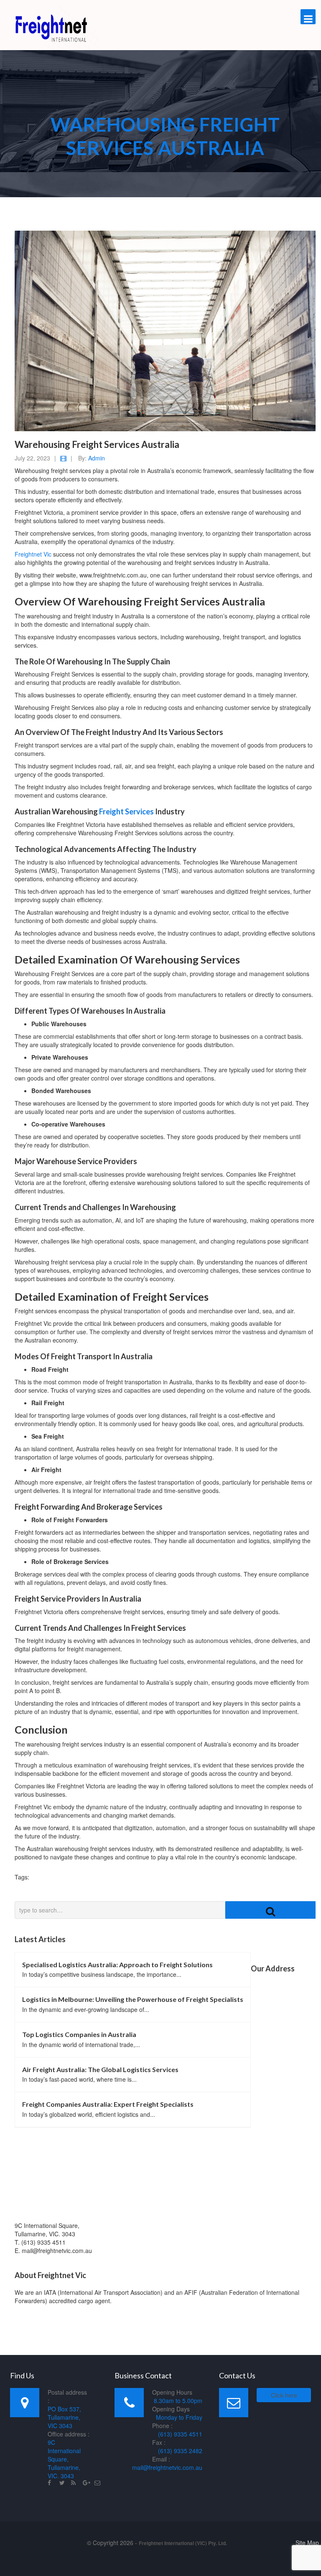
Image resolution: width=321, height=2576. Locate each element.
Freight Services (126, 811)
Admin (97, 458)
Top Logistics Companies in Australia (79, 2034)
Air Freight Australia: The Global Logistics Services (100, 2069)
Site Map (307, 2543)
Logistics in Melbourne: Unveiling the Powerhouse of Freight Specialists (133, 1999)
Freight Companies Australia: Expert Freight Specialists (108, 2104)
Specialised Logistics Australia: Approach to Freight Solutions (117, 1964)
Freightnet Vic (33, 554)
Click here (284, 2395)
